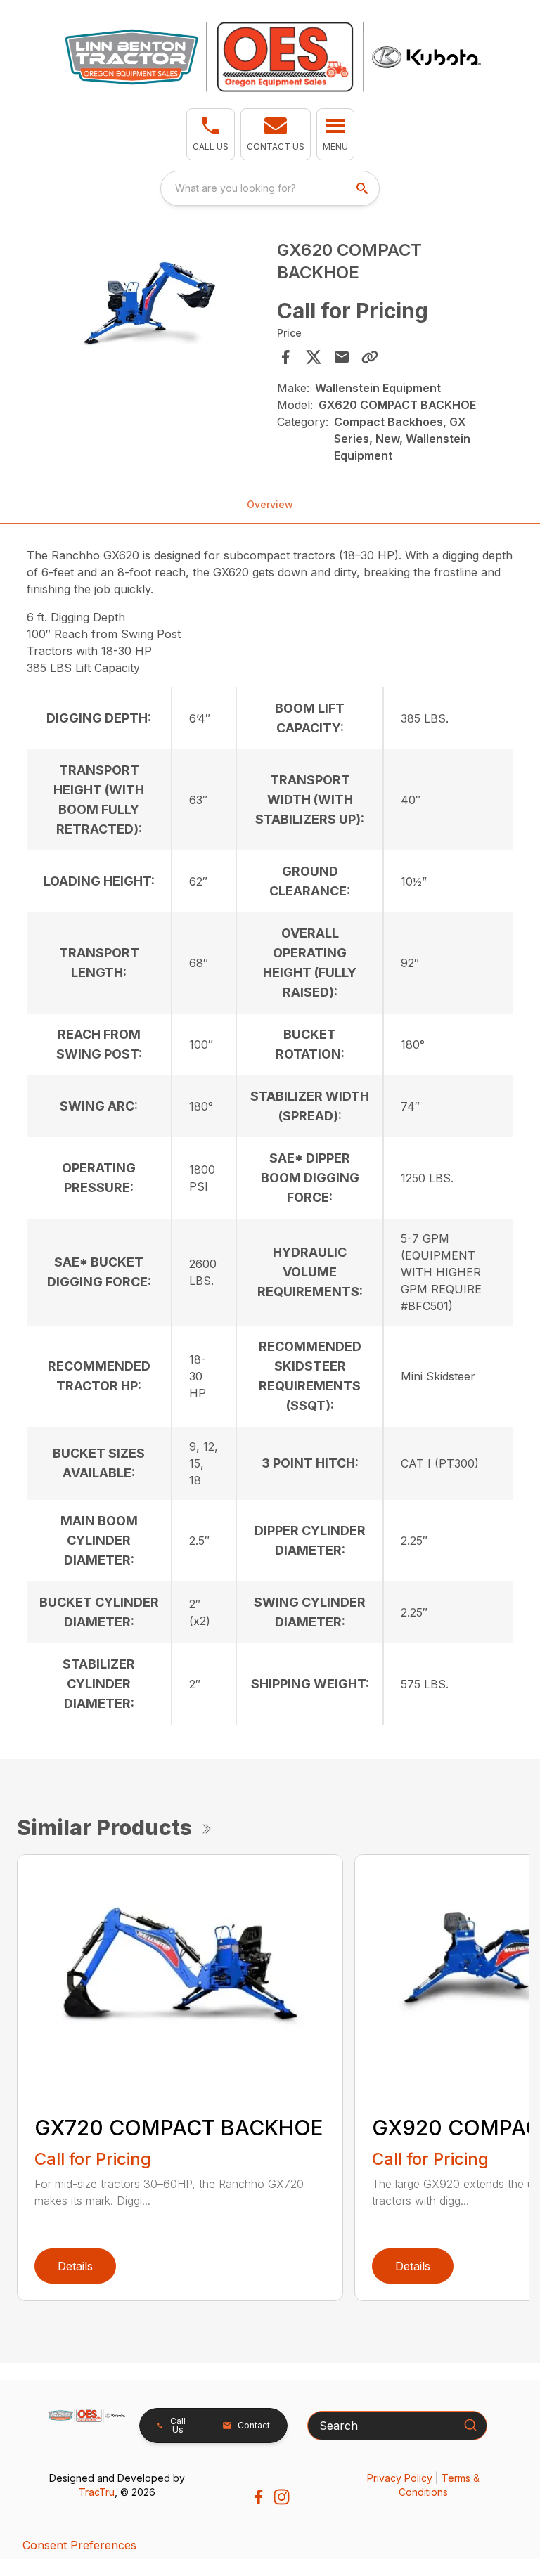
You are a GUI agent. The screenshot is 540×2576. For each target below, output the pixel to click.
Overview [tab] (270, 504)
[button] (211, 134)
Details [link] (75, 2266)
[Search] (470, 2425)
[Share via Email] (342, 357)
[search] (364, 188)
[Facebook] (258, 2497)
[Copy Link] (370, 357)
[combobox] (270, 188)
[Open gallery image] (148, 308)
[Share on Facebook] (285, 357)
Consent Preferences (79, 2545)
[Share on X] (314, 357)
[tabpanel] (148, 310)
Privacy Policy (400, 2478)
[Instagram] (282, 2497)
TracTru (97, 2492)
